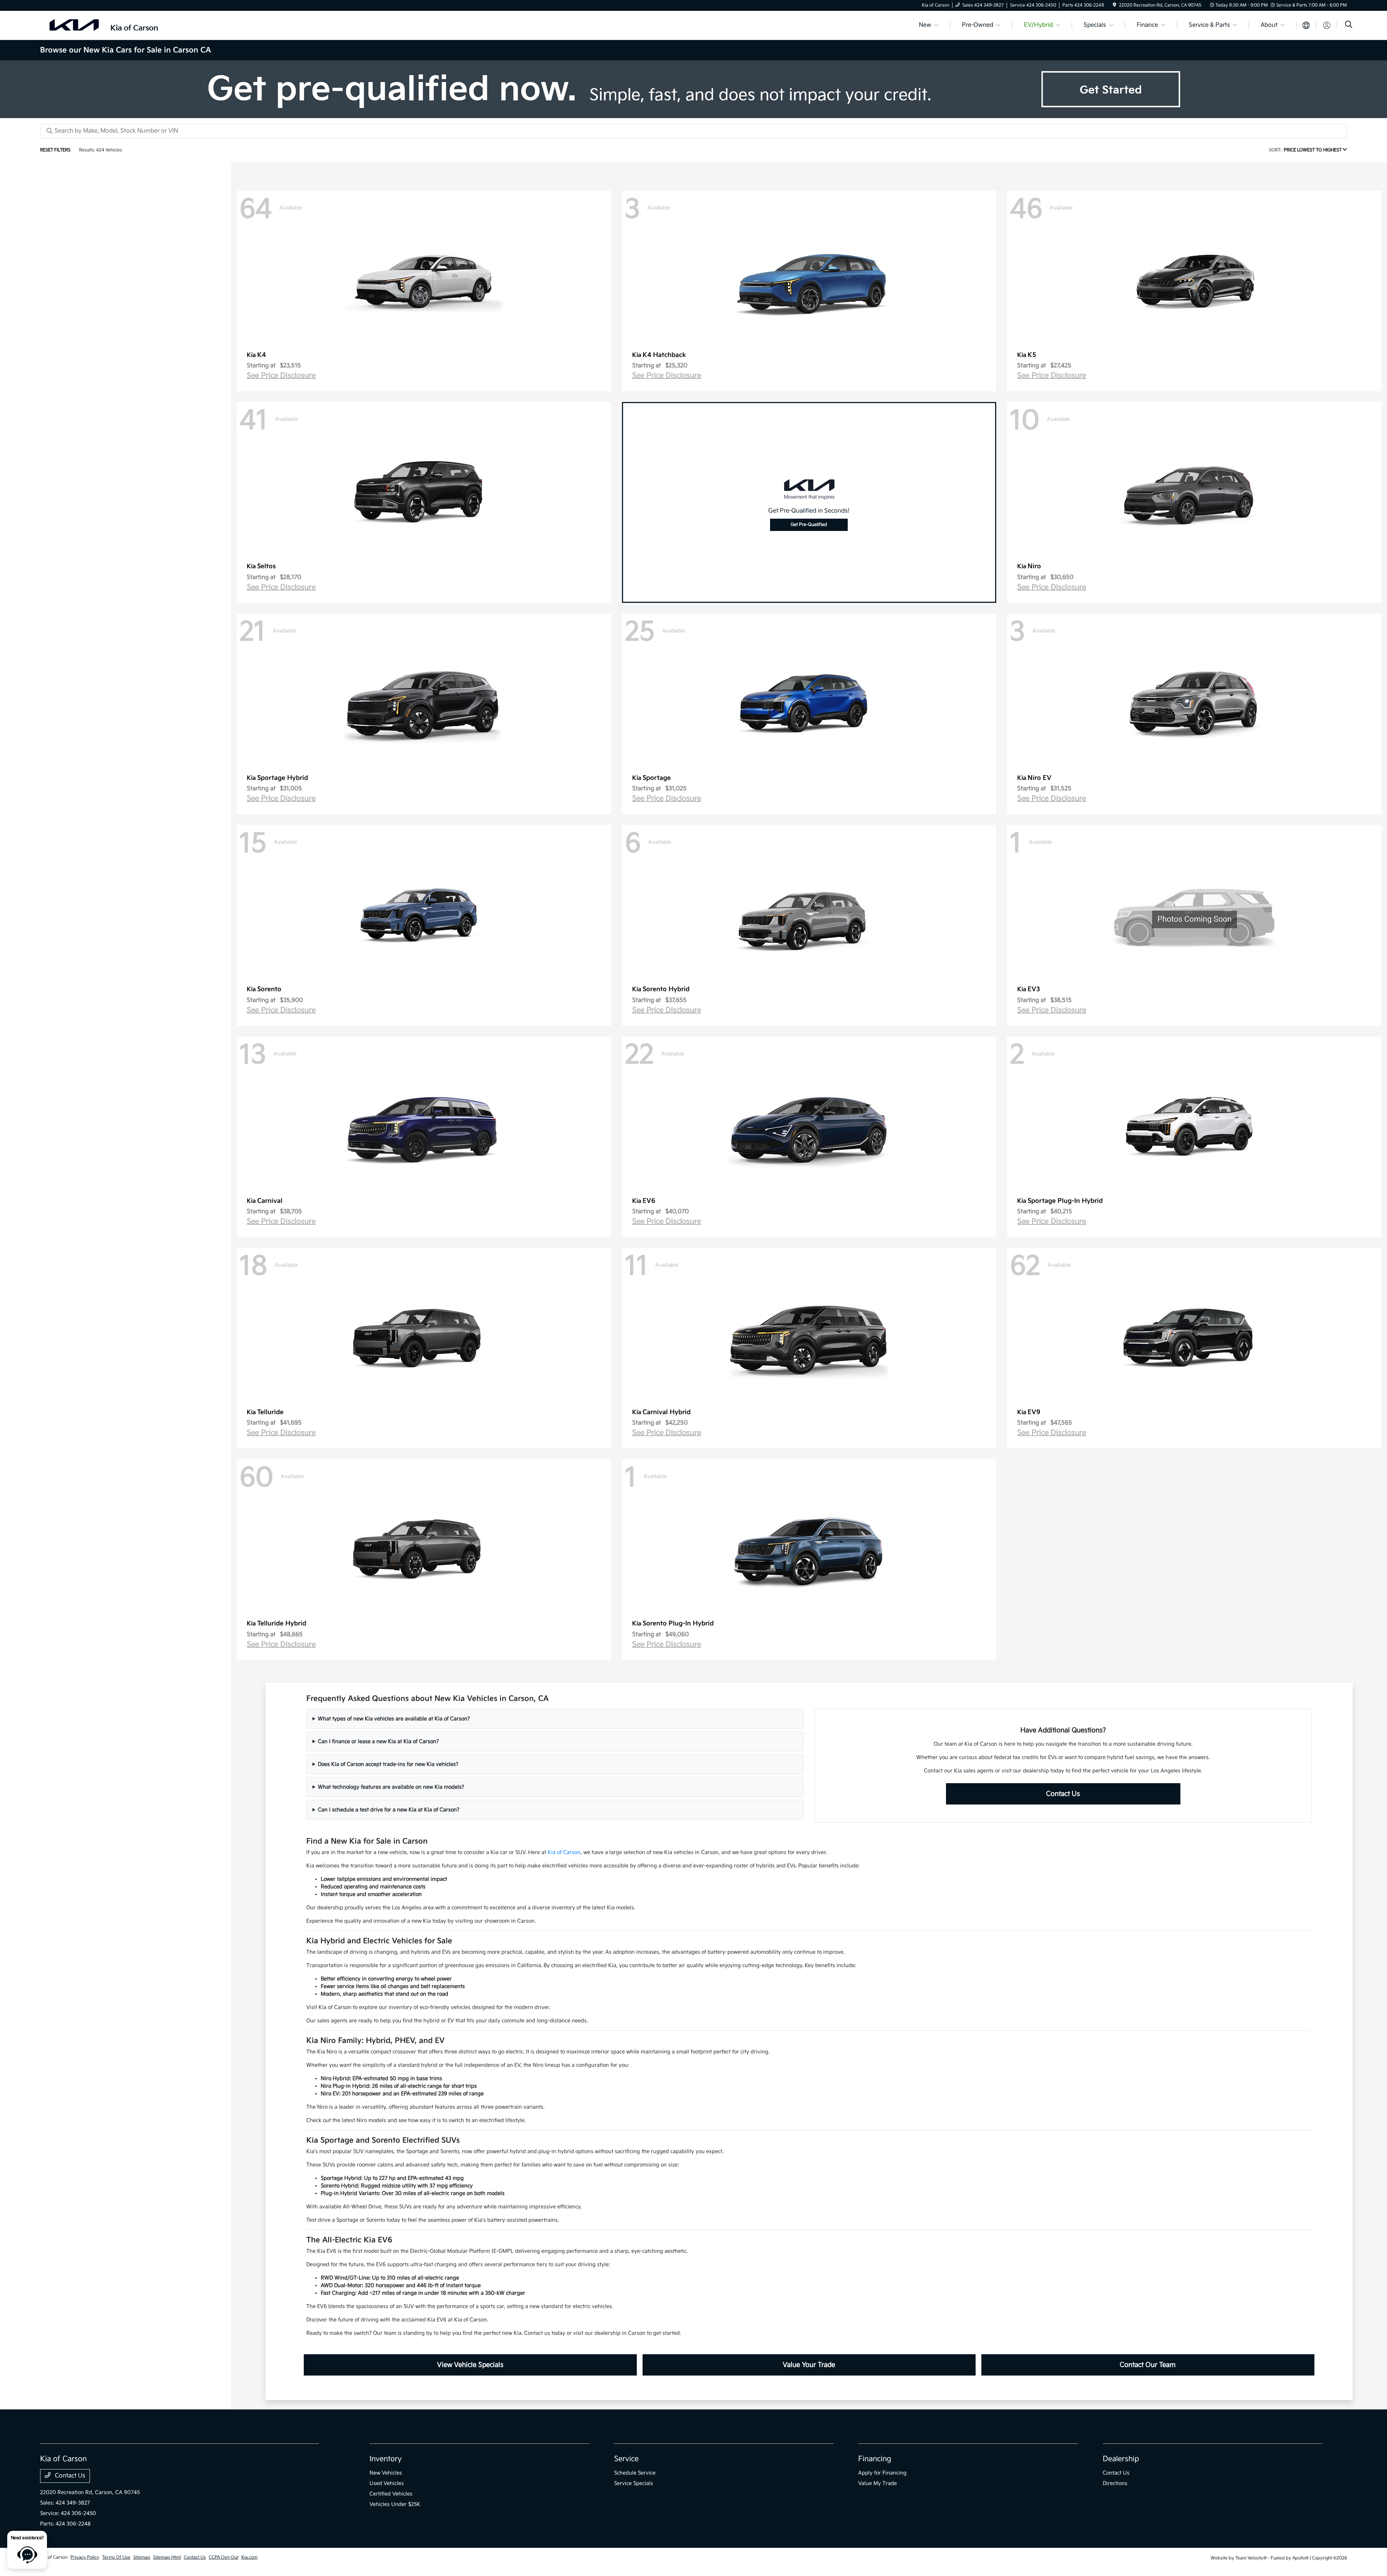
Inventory (386, 2459)
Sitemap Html (167, 2557)
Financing (875, 2459)
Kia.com (249, 2557)
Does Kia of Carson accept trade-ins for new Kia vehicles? (388, 1764)
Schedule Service (635, 2473)
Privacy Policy (85, 2557)
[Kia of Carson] (102, 25)
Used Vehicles (387, 2483)
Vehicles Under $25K (395, 2504)
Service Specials (634, 2483)
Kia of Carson (564, 1852)
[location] (1114, 5)
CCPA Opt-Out (224, 2557)
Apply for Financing (882, 2473)
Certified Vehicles (391, 2494)
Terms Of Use (116, 2557)
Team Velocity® (1251, 2558)
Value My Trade (878, 2483)
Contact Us (1063, 1794)
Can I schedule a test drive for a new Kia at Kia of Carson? (389, 1810)
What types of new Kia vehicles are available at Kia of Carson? (394, 1719)
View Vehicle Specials (470, 2365)
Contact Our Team (1148, 2365)
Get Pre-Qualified (809, 525)
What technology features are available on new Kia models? (391, 1787)
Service (626, 2459)
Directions (1115, 2483)
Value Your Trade (809, 2365)
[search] (1349, 25)
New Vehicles (386, 2473)
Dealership (1121, 2459)
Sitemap (142, 2557)
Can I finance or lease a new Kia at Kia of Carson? (378, 1741)
